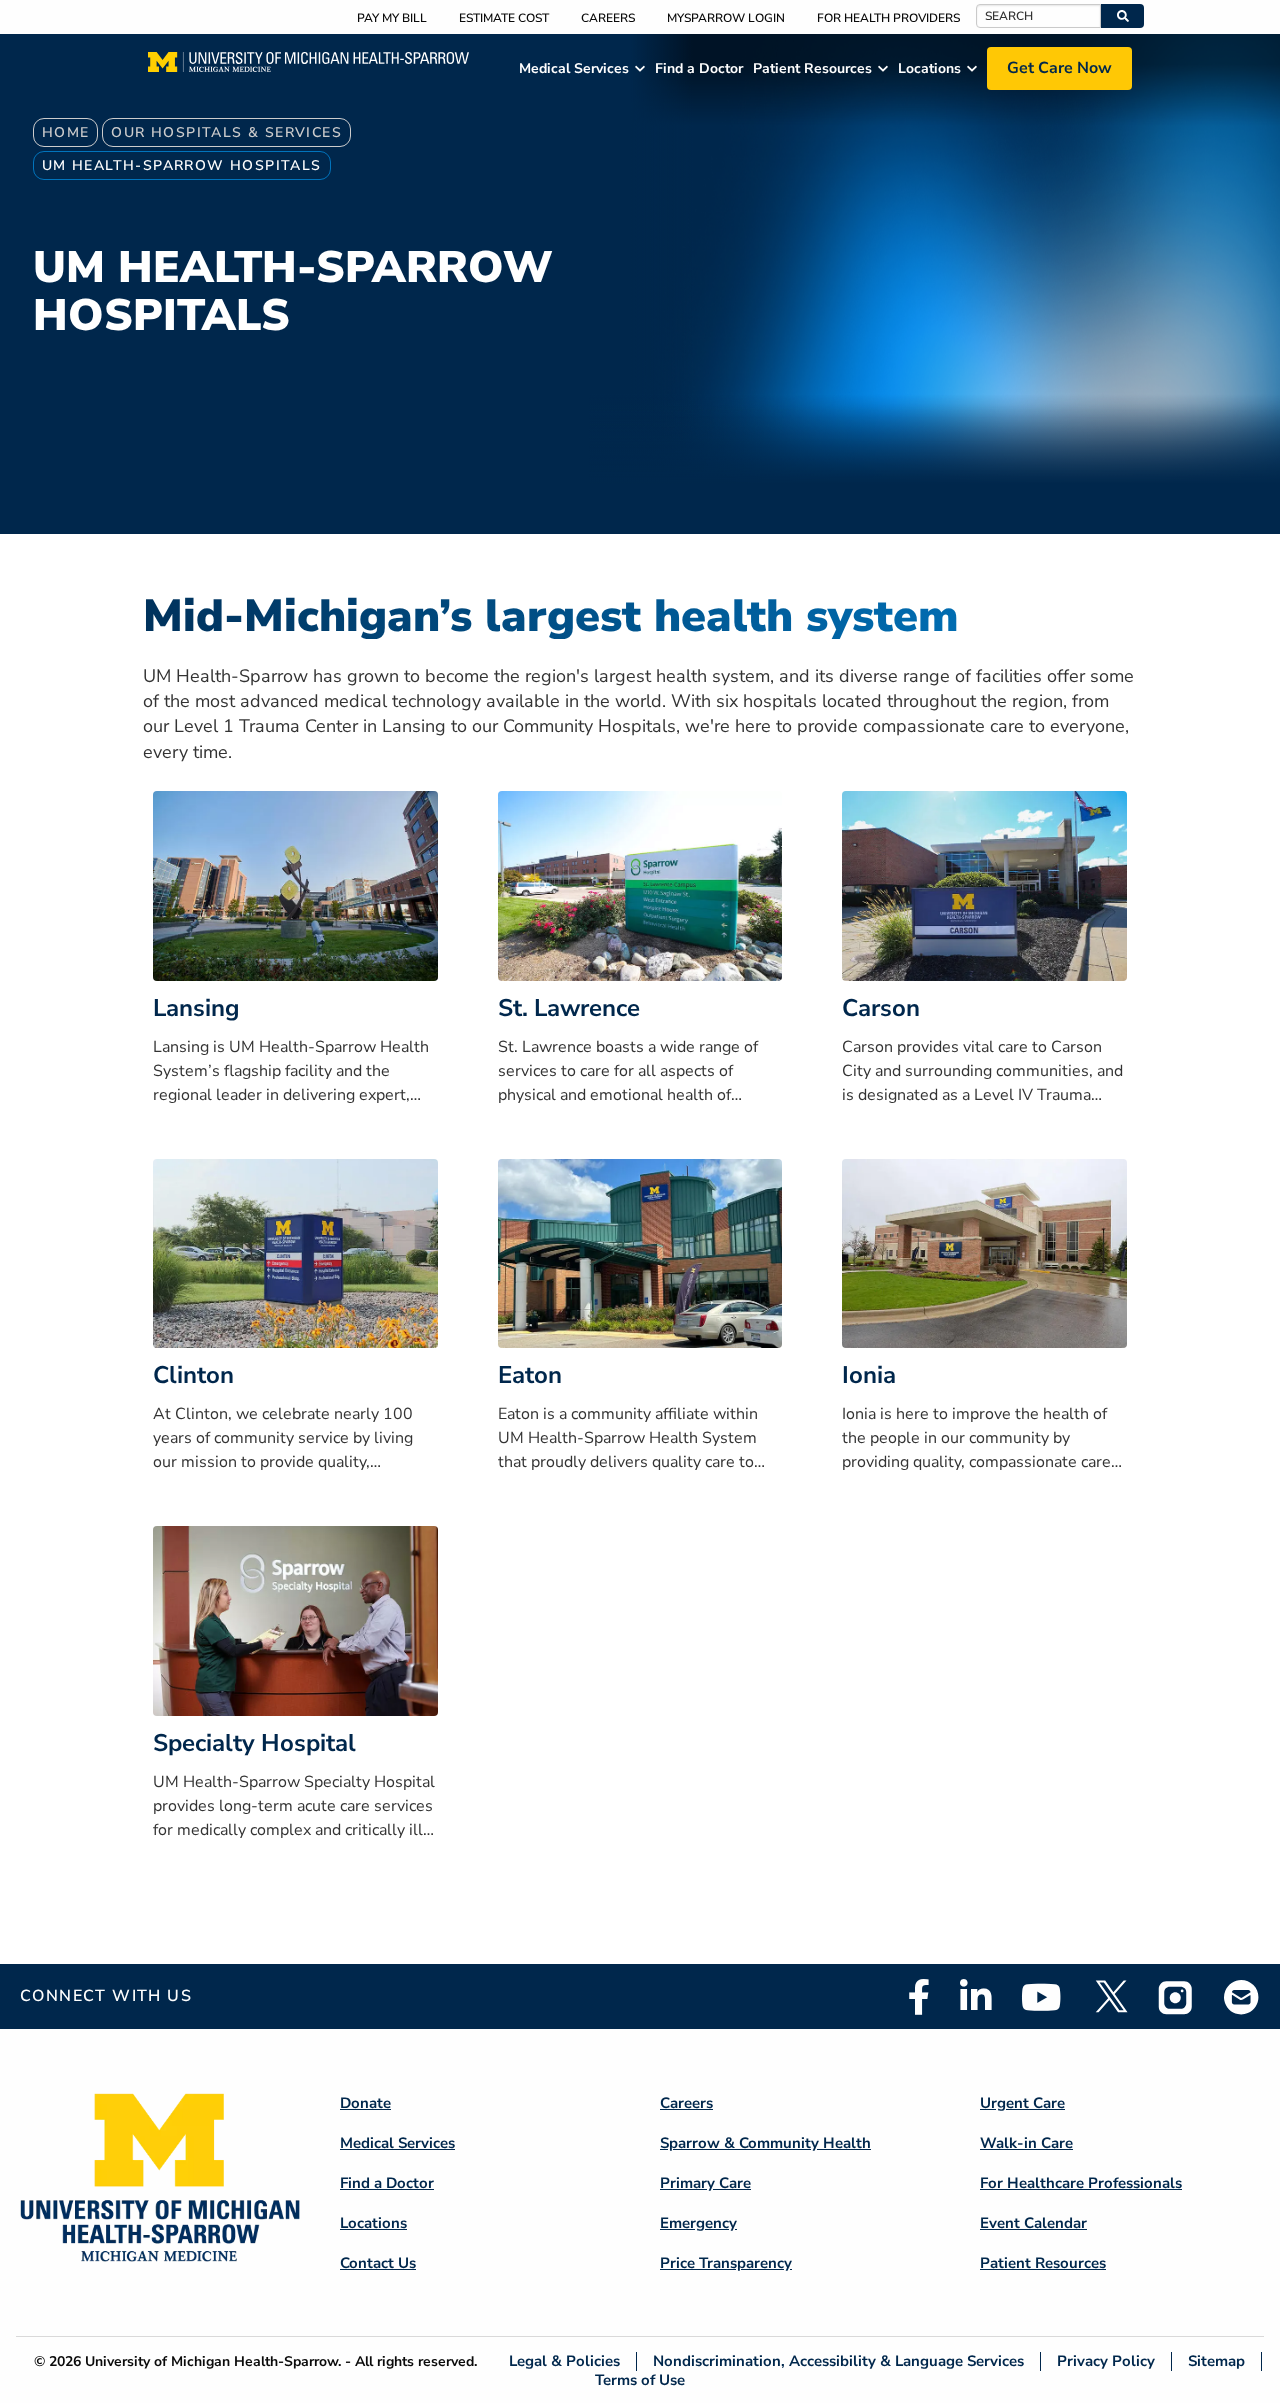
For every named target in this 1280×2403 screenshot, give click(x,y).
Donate (365, 2103)
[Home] (308, 68)
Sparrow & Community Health (765, 2143)
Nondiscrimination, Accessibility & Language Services (838, 2361)
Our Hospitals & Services (226, 132)
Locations (373, 2223)
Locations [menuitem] (929, 68)
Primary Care (705, 2183)
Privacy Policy (1106, 2361)
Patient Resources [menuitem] (812, 68)
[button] (1122, 16)
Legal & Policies (564, 2361)
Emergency (698, 2223)
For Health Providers (888, 18)
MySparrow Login (726, 18)
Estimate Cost (504, 18)
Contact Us (378, 2263)
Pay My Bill (392, 18)
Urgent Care (1022, 2103)
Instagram (1176, 1997)
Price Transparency (726, 2263)
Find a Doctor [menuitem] (699, 68)
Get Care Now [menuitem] (1059, 68)
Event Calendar (1033, 2223)
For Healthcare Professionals (1081, 2183)
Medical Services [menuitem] (574, 68)
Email (1242, 1996)
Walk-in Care (1026, 2143)
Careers (608, 18)
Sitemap (1216, 2361)
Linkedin (975, 1997)
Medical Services (397, 2143)
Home (66, 132)
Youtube (1041, 1997)
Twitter (1110, 1997)
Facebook (919, 1997)
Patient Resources (1043, 2263)
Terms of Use (640, 2379)
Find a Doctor (387, 2183)
